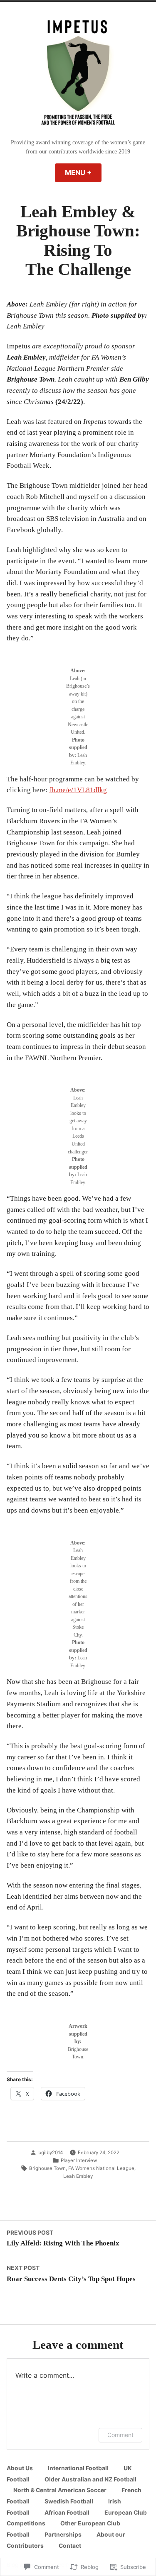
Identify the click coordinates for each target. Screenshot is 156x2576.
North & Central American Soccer (60, 2490)
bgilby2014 (51, 2153)
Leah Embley (78, 2176)
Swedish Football (69, 2501)
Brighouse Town (47, 2168)
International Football (78, 2468)
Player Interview (79, 2160)
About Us (20, 2468)
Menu (83, 173)
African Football (67, 2513)
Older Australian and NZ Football (90, 2479)
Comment (120, 2435)
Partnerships (63, 2535)
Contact (70, 2546)
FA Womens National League (101, 2168)
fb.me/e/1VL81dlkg (78, 790)
